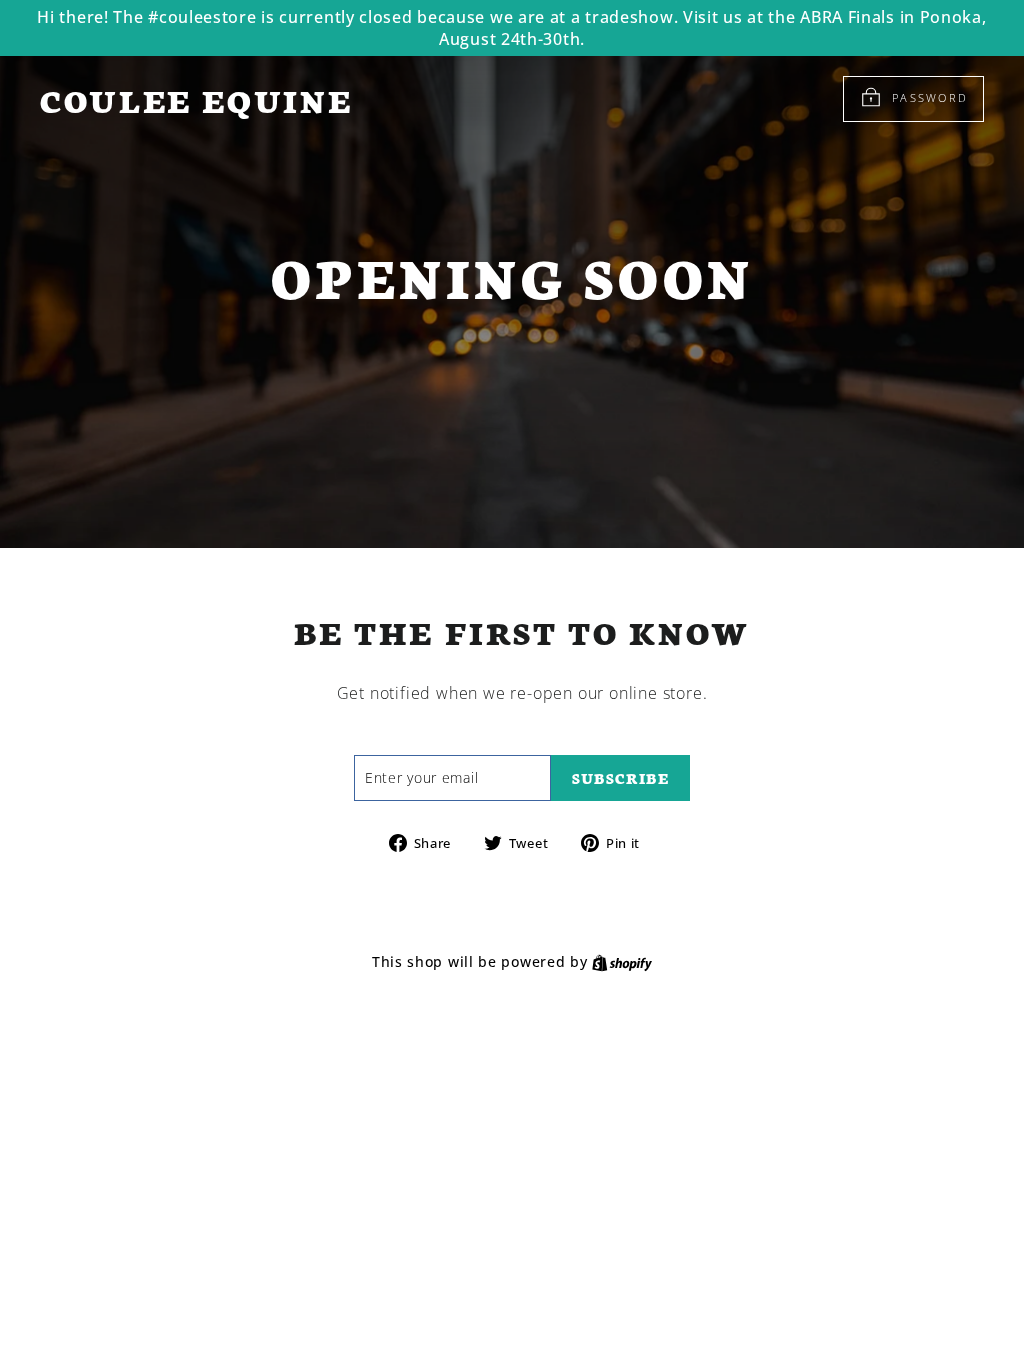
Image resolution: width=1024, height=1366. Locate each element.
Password (930, 97)
